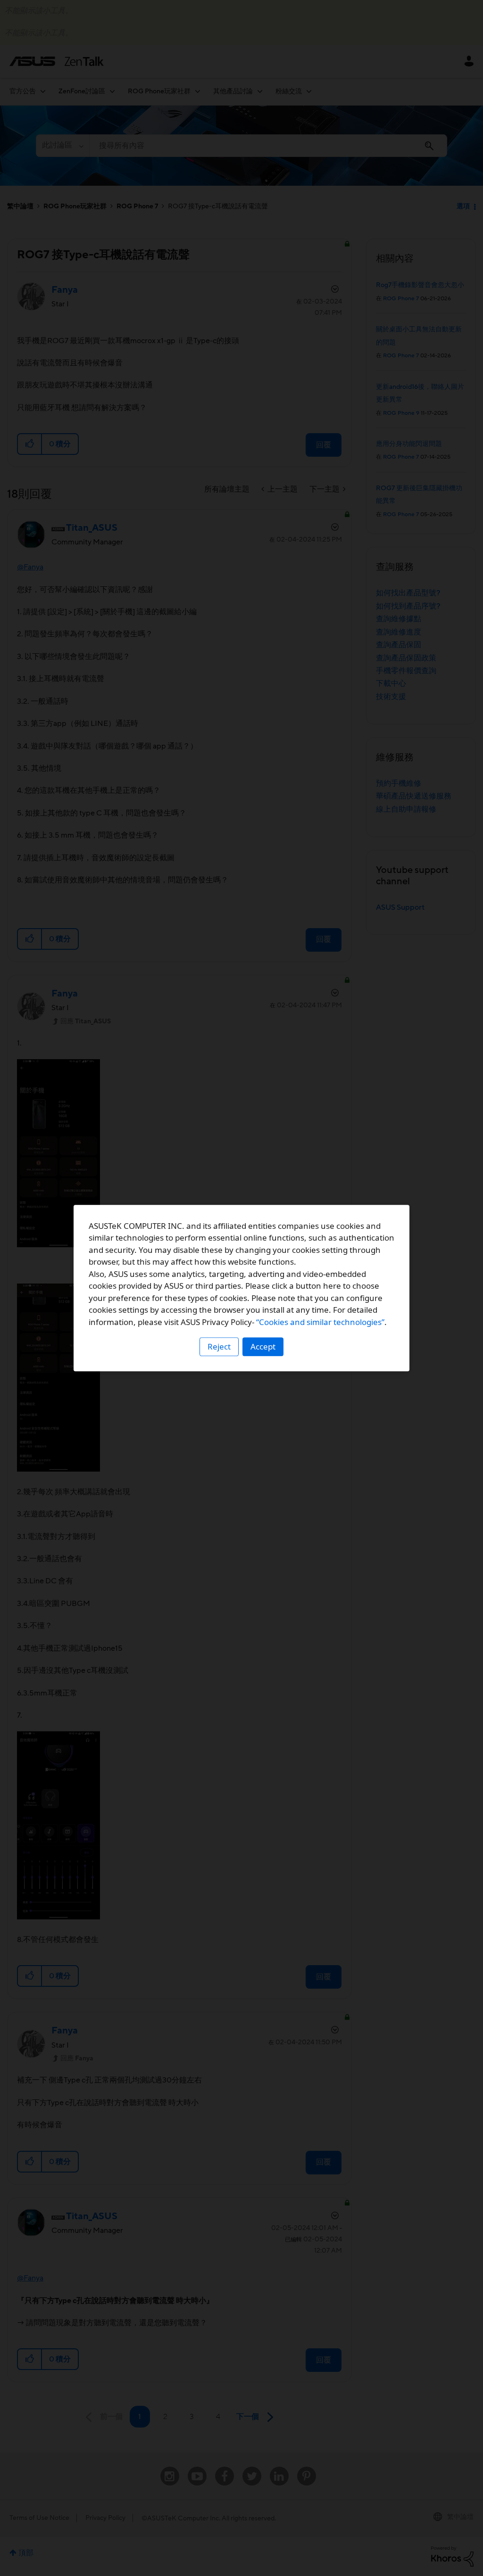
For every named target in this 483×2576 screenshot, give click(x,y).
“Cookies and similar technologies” (320, 1322)
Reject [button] (219, 1346)
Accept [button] (263, 1346)
